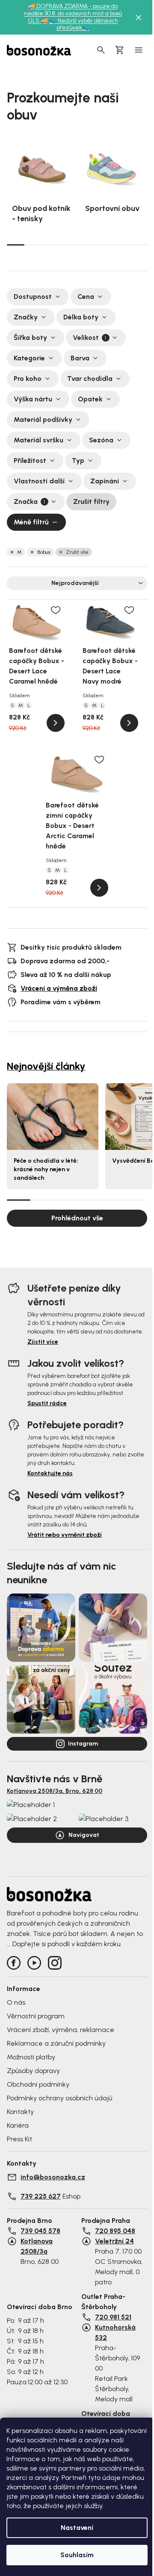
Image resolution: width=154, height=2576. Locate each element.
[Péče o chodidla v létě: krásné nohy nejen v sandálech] (53, 1117)
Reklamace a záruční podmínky (56, 2043)
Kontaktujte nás (50, 1473)
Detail (56, 723)
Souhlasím (77, 2555)
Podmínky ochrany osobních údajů (59, 2098)
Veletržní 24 (114, 2241)
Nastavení (77, 2528)
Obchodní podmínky (38, 2084)
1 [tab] (16, 244)
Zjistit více (43, 1342)
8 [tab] (138, 245)
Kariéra (18, 2125)
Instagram (83, 1744)
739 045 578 (40, 2231)
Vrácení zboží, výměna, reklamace (61, 2030)
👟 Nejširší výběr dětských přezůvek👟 (84, 24)
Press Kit (19, 2139)
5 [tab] (86, 245)
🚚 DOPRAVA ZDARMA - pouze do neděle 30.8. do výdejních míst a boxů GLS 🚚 (73, 13)
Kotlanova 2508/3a (37, 2246)
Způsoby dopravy (33, 2071)
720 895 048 (115, 2231)
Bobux (44, 552)
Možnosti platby (31, 2057)
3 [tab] (51, 245)
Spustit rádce (47, 1403)
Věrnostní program (36, 2016)
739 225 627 (41, 2196)
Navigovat (84, 1835)
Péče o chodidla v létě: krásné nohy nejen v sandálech (46, 1169)
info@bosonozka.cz (53, 2177)
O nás (16, 2002)
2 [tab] (33, 245)
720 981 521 (113, 2317)
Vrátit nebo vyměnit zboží (65, 1535)
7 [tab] (121, 245)
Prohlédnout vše (77, 1218)
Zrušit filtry (91, 501)
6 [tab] (103, 245)
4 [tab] (68, 245)
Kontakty (20, 2112)
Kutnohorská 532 (115, 2332)
